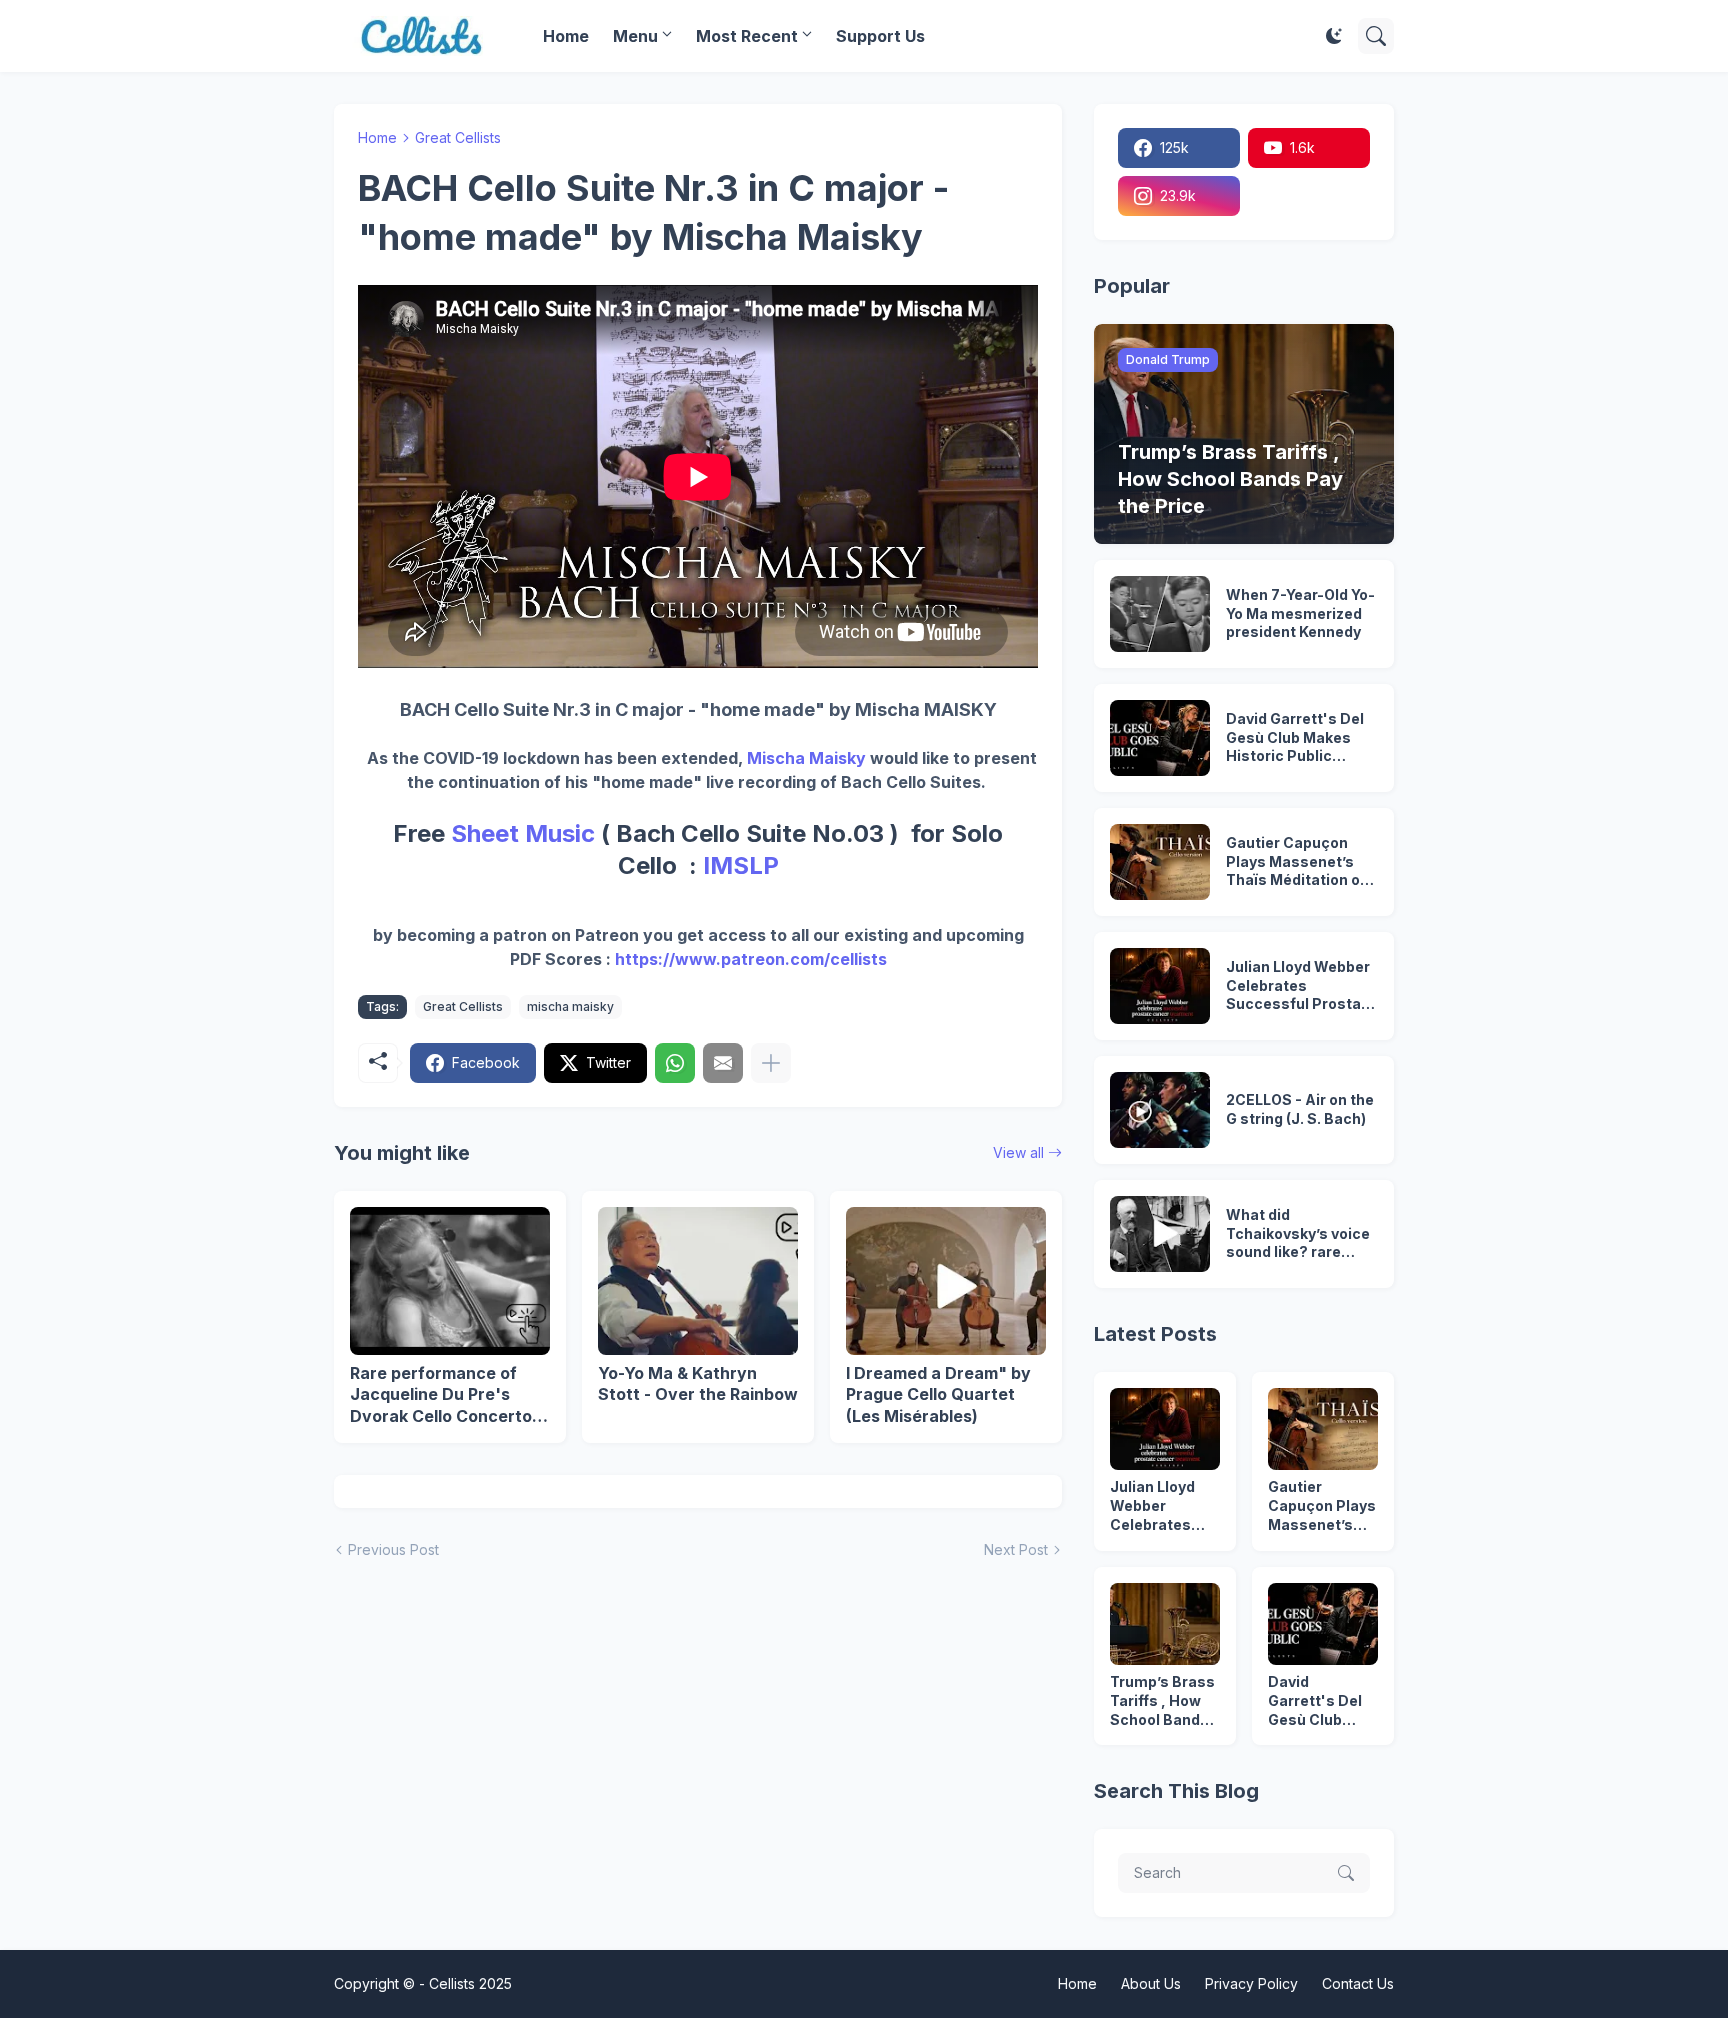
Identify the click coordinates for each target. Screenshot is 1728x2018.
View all (1018, 1152)
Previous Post (393, 1549)
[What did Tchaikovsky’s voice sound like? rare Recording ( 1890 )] (1160, 1234)
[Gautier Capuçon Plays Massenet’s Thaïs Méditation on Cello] (1160, 862)
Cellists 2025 (470, 1983)
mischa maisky (570, 1006)
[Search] (1376, 36)
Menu (635, 36)
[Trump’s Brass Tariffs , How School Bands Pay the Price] (1165, 1624)
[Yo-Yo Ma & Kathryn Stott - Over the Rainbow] (698, 1281)
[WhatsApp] (675, 1063)
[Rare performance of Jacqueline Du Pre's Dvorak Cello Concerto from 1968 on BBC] (450, 1281)
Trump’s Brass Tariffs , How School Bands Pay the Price (1162, 1701)
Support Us (880, 36)
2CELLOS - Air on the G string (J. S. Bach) (1300, 1109)
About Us (1151, 1983)
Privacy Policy (1251, 1983)
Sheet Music (523, 833)
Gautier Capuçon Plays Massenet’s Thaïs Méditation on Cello (1297, 862)
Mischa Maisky (806, 758)
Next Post (1016, 1549)
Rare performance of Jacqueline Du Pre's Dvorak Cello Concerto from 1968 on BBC (441, 1395)
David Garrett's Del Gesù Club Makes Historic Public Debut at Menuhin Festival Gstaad (1295, 738)
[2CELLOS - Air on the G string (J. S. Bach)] (1160, 1110)
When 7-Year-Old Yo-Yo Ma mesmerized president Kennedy (1300, 613)
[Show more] (771, 1063)
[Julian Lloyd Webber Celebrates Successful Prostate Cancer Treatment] (1160, 986)
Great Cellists (458, 137)
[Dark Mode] (1334, 36)
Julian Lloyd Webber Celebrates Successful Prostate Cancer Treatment (1301, 986)
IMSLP (741, 865)
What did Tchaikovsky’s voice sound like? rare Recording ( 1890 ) (1298, 1234)
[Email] (723, 1063)
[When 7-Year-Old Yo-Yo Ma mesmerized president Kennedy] (1160, 614)
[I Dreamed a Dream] (946, 1281)
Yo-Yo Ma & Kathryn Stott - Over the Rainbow (698, 1384)
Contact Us (1358, 1983)
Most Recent (747, 36)
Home (566, 36)
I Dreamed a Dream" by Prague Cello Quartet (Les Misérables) (938, 1394)
